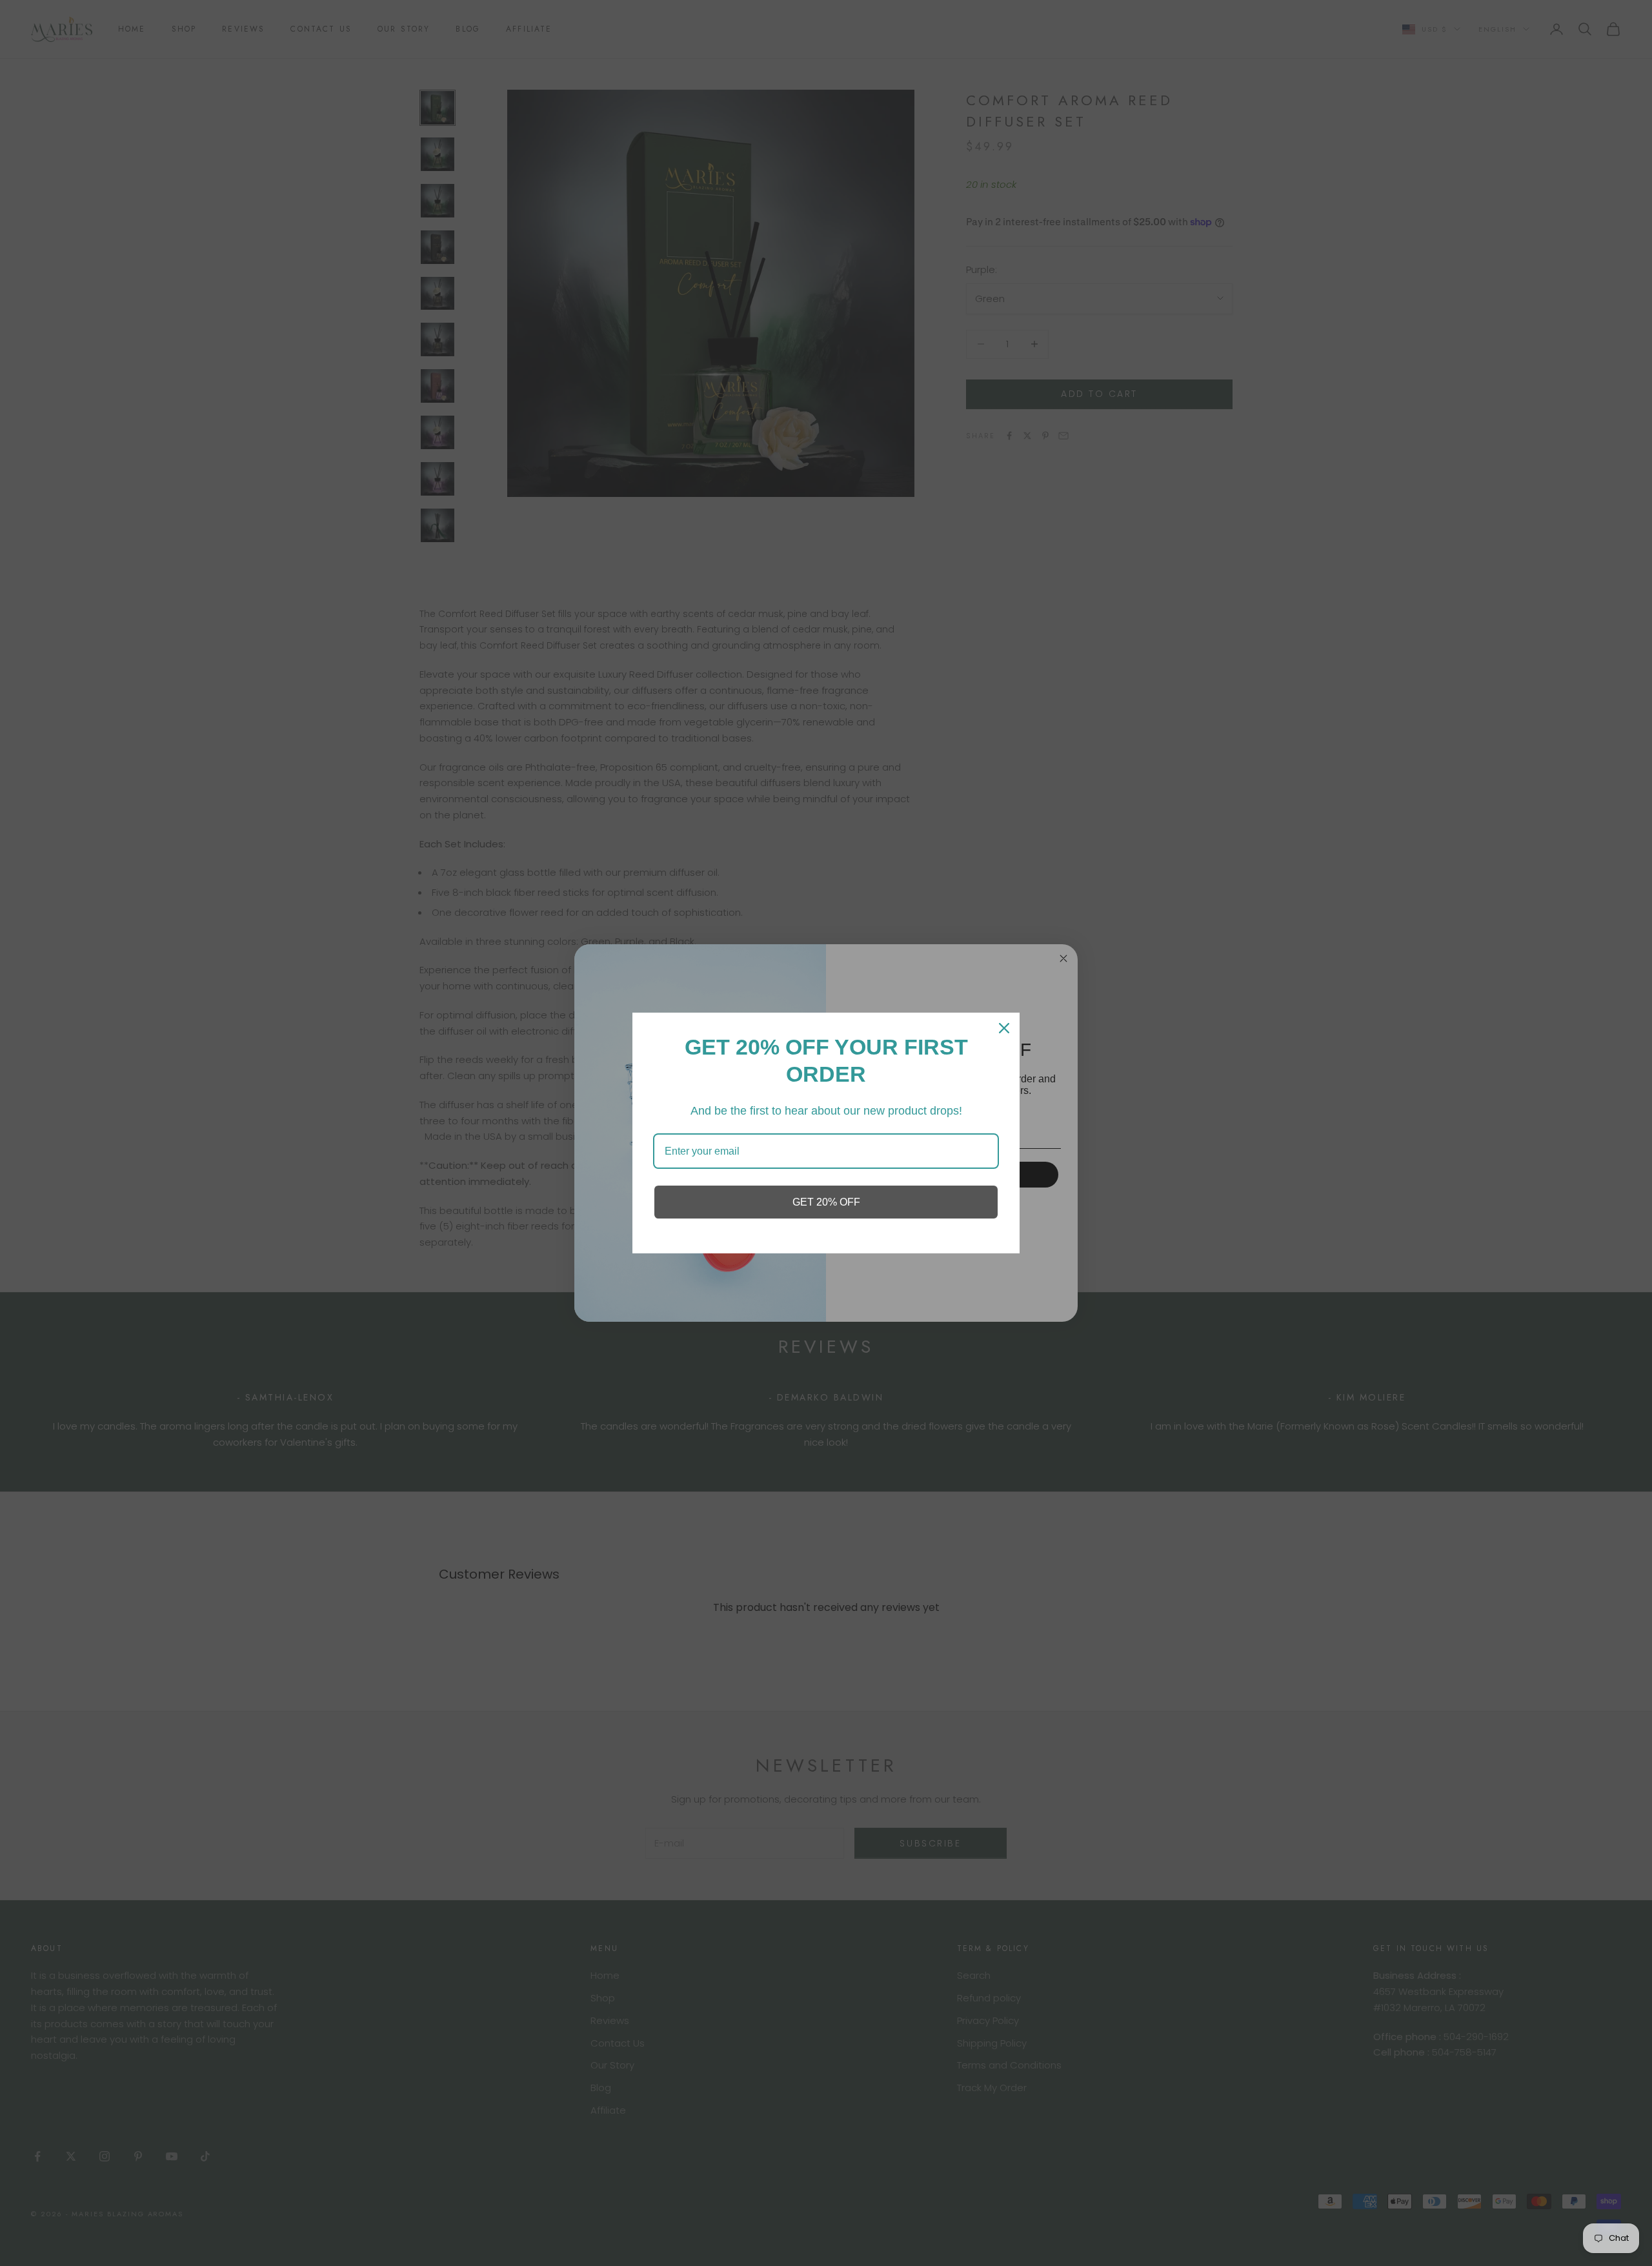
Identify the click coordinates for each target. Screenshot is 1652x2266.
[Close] (1004, 1028)
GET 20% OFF (826, 1202)
